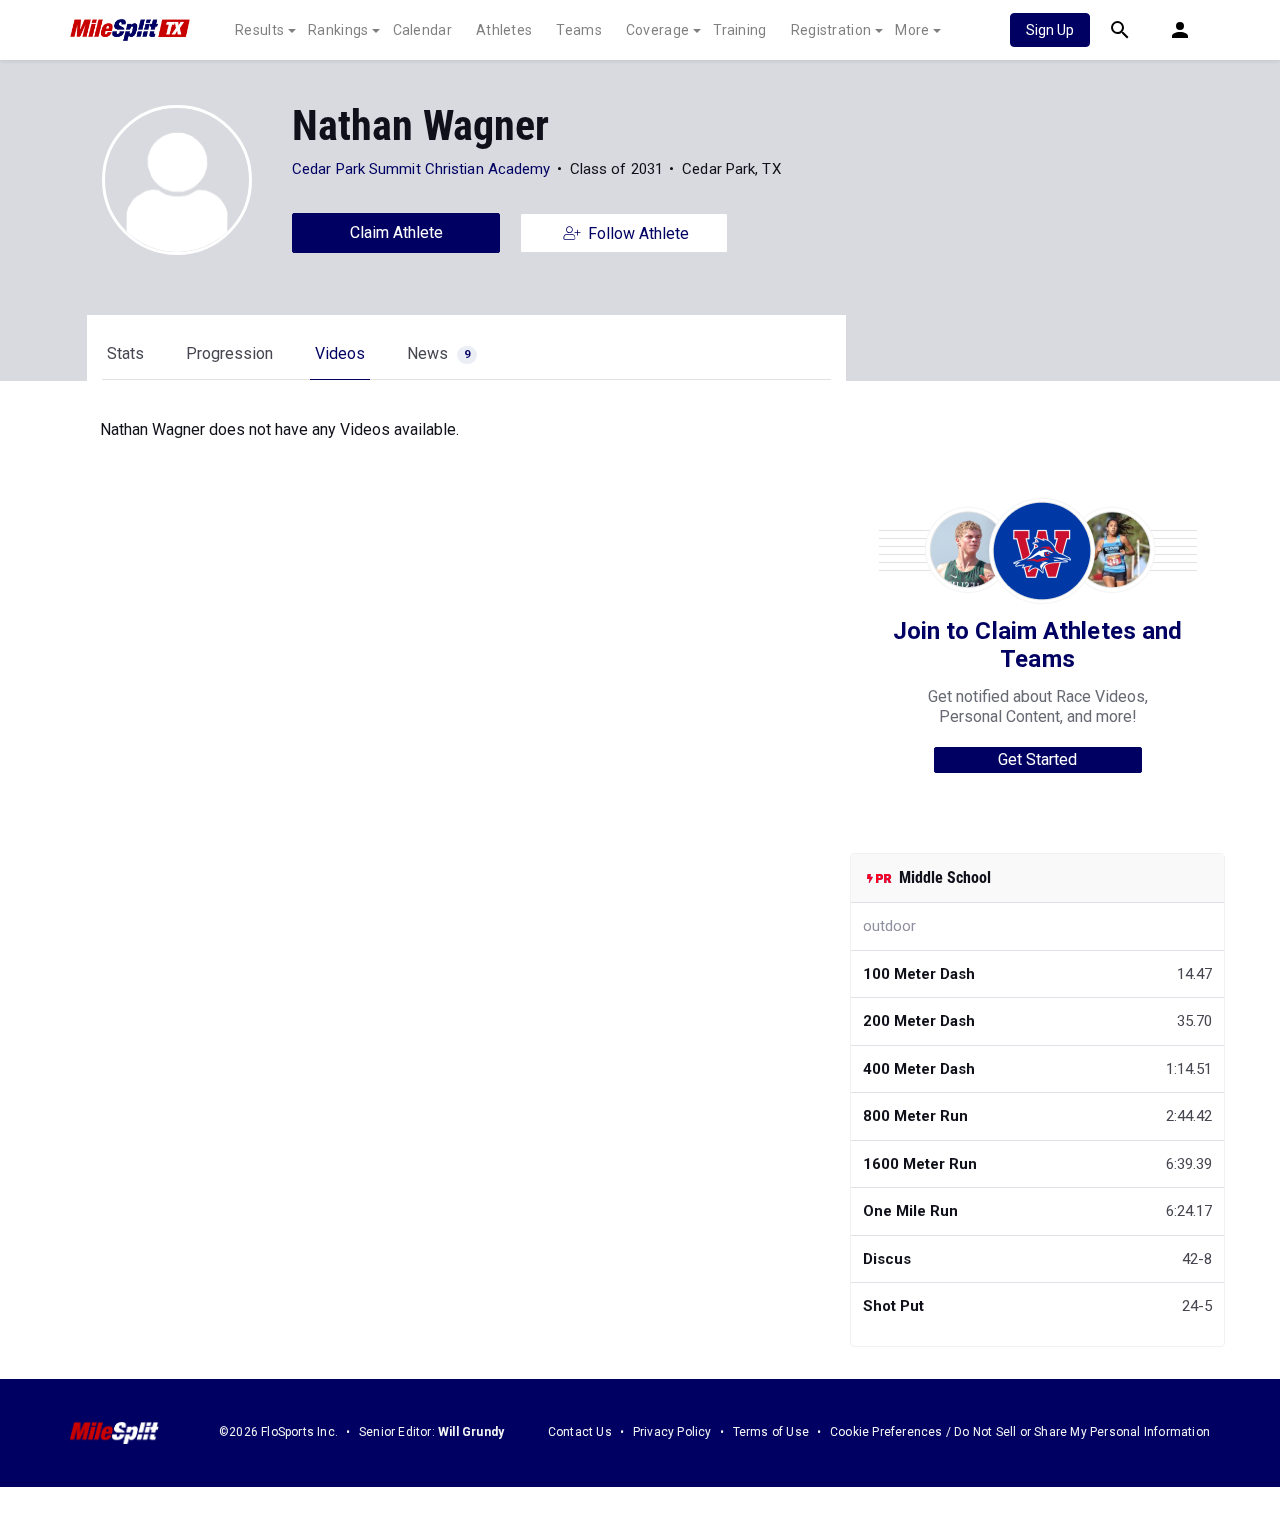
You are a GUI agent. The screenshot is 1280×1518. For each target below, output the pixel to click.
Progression (229, 353)
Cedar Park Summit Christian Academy (421, 169)
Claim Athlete (396, 232)
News (438, 353)
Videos (340, 353)
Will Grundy (471, 1432)
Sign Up (1050, 30)
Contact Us (580, 1432)
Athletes (504, 30)
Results (259, 30)
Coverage (657, 30)
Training (739, 30)
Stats (125, 353)
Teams (579, 30)
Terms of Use (771, 1432)
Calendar (422, 30)
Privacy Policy (672, 1432)
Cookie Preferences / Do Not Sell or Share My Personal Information (1020, 1432)
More (912, 30)
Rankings (338, 30)
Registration (831, 30)
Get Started (1037, 759)
